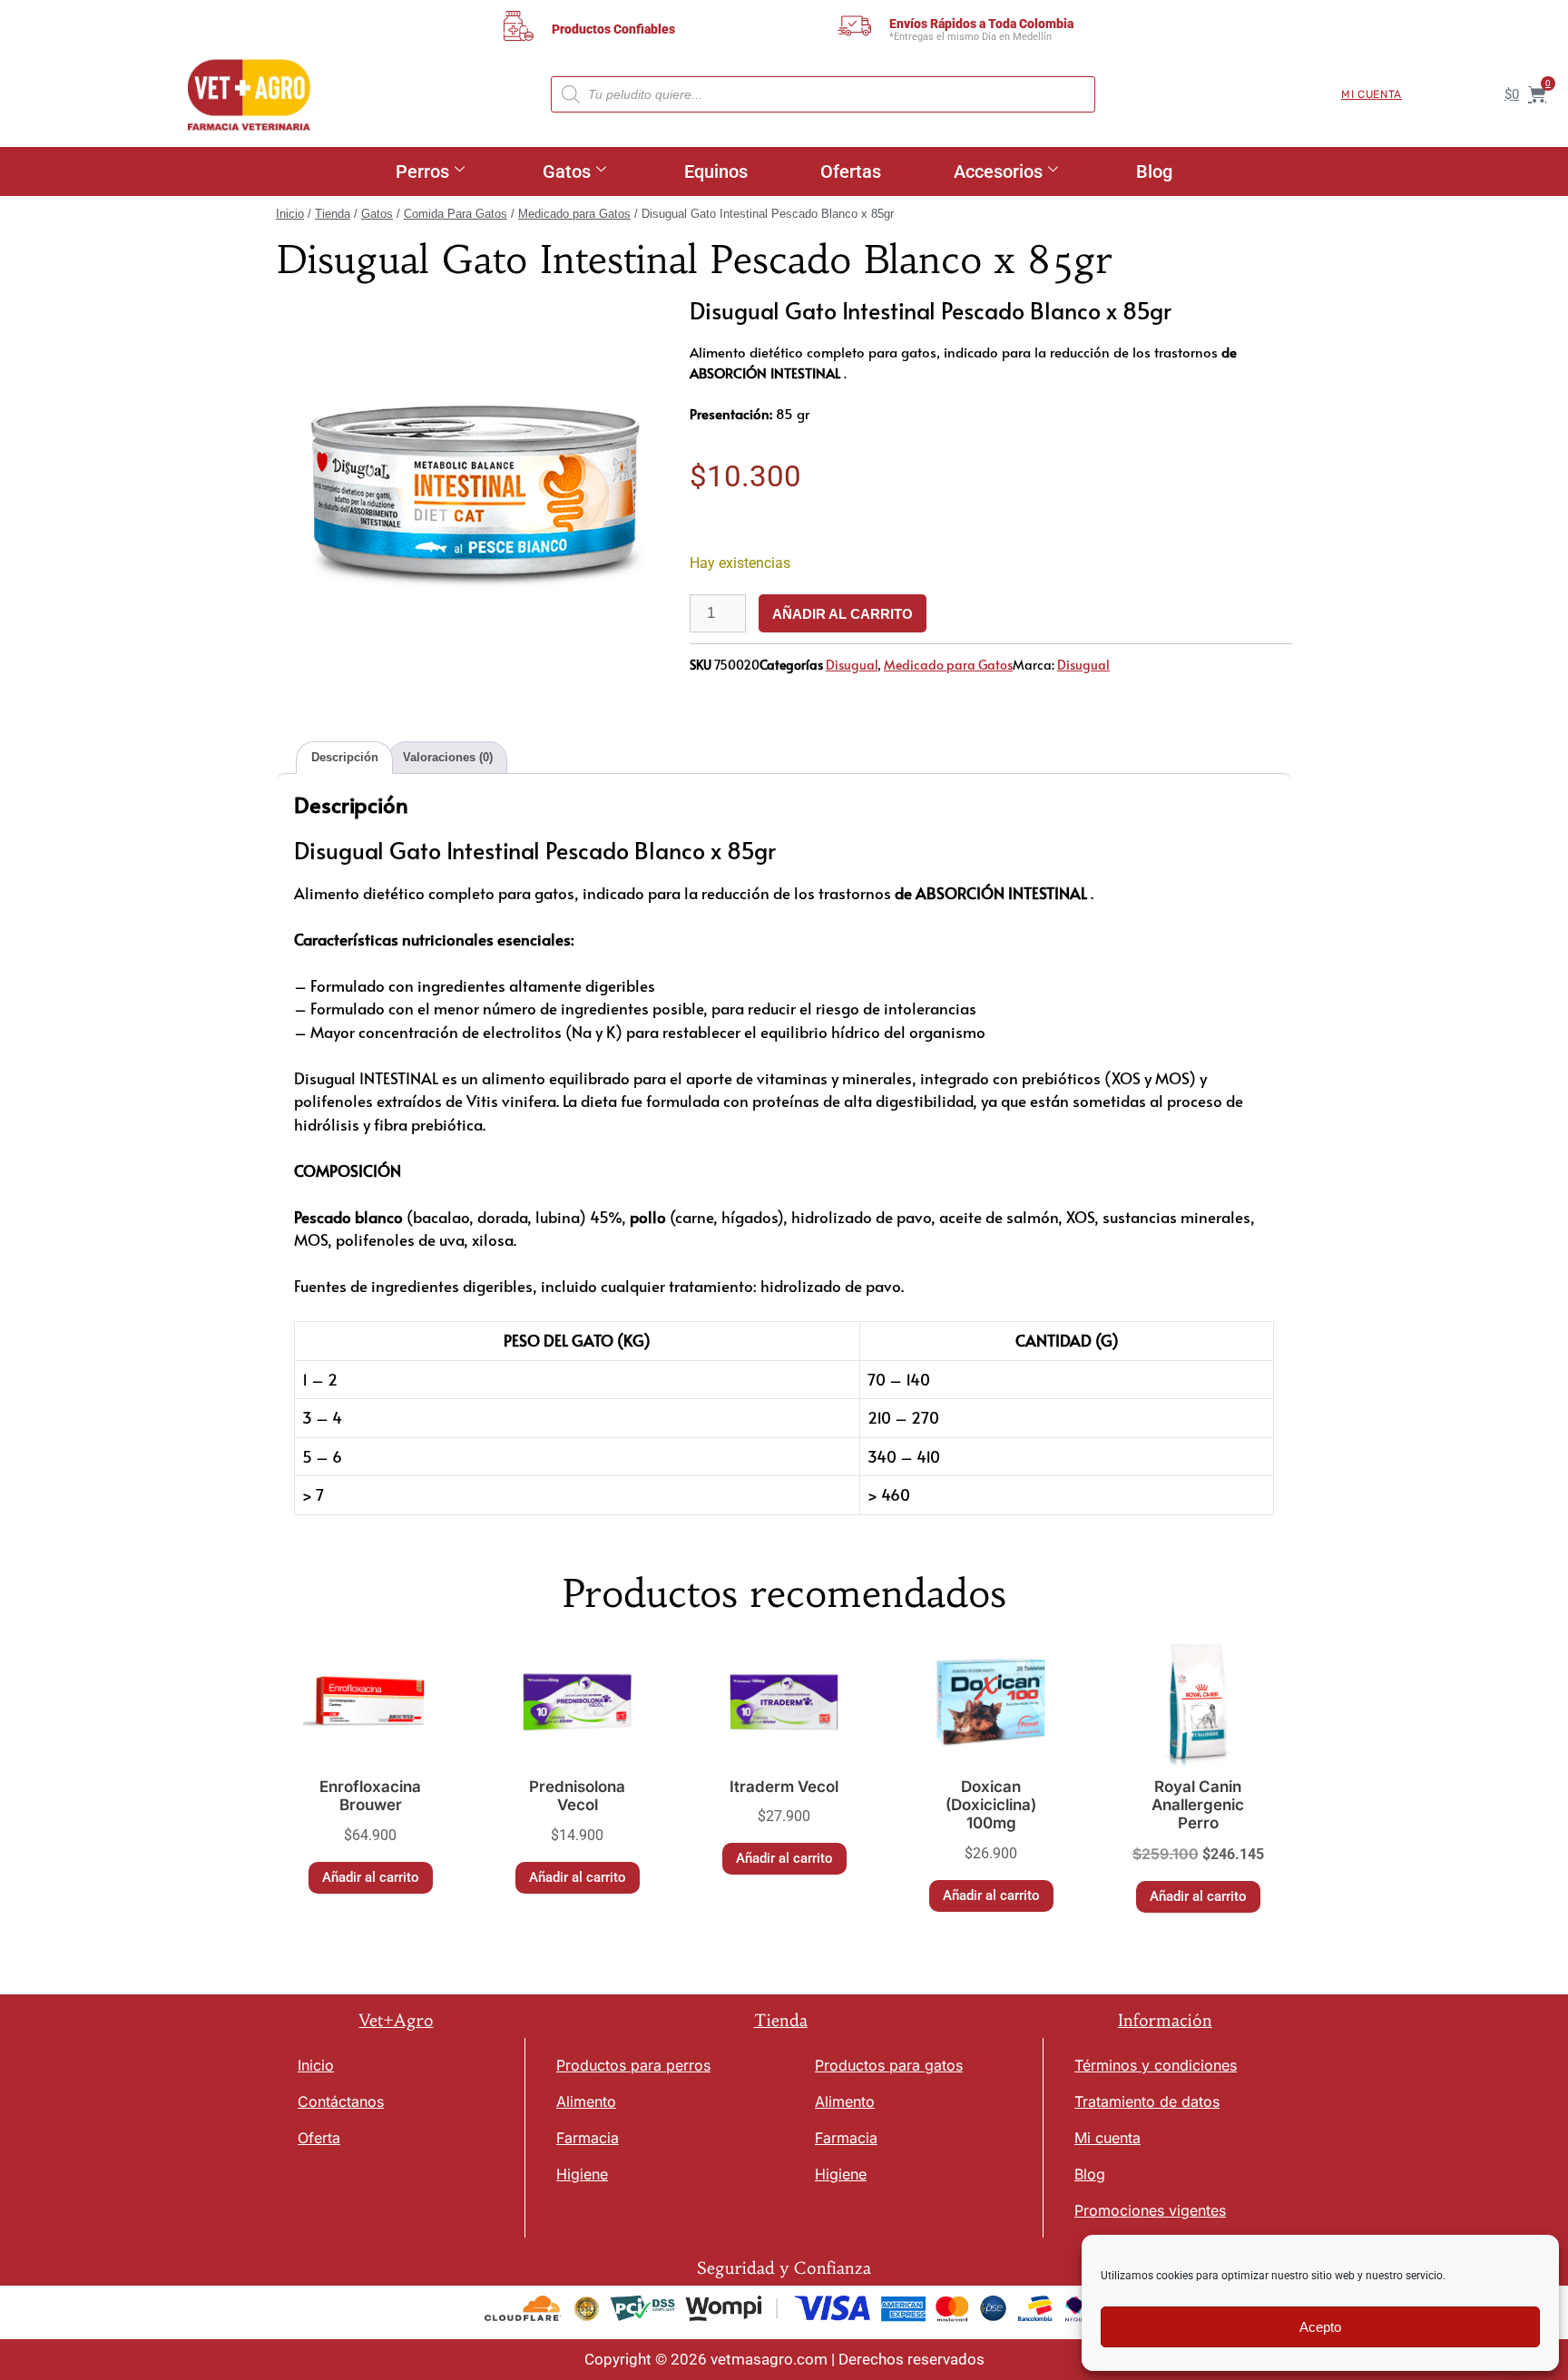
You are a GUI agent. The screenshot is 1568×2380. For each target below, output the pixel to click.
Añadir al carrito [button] (371, 1877)
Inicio (290, 214)
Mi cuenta (1372, 94)
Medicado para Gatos (574, 214)
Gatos (567, 171)
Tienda (333, 214)
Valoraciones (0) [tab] (448, 757)
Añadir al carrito (843, 614)
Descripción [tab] (345, 757)
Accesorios (998, 171)
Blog (1154, 171)
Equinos (716, 171)
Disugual (852, 665)
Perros (422, 171)
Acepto (1320, 2327)
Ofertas (851, 171)
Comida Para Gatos (456, 214)
